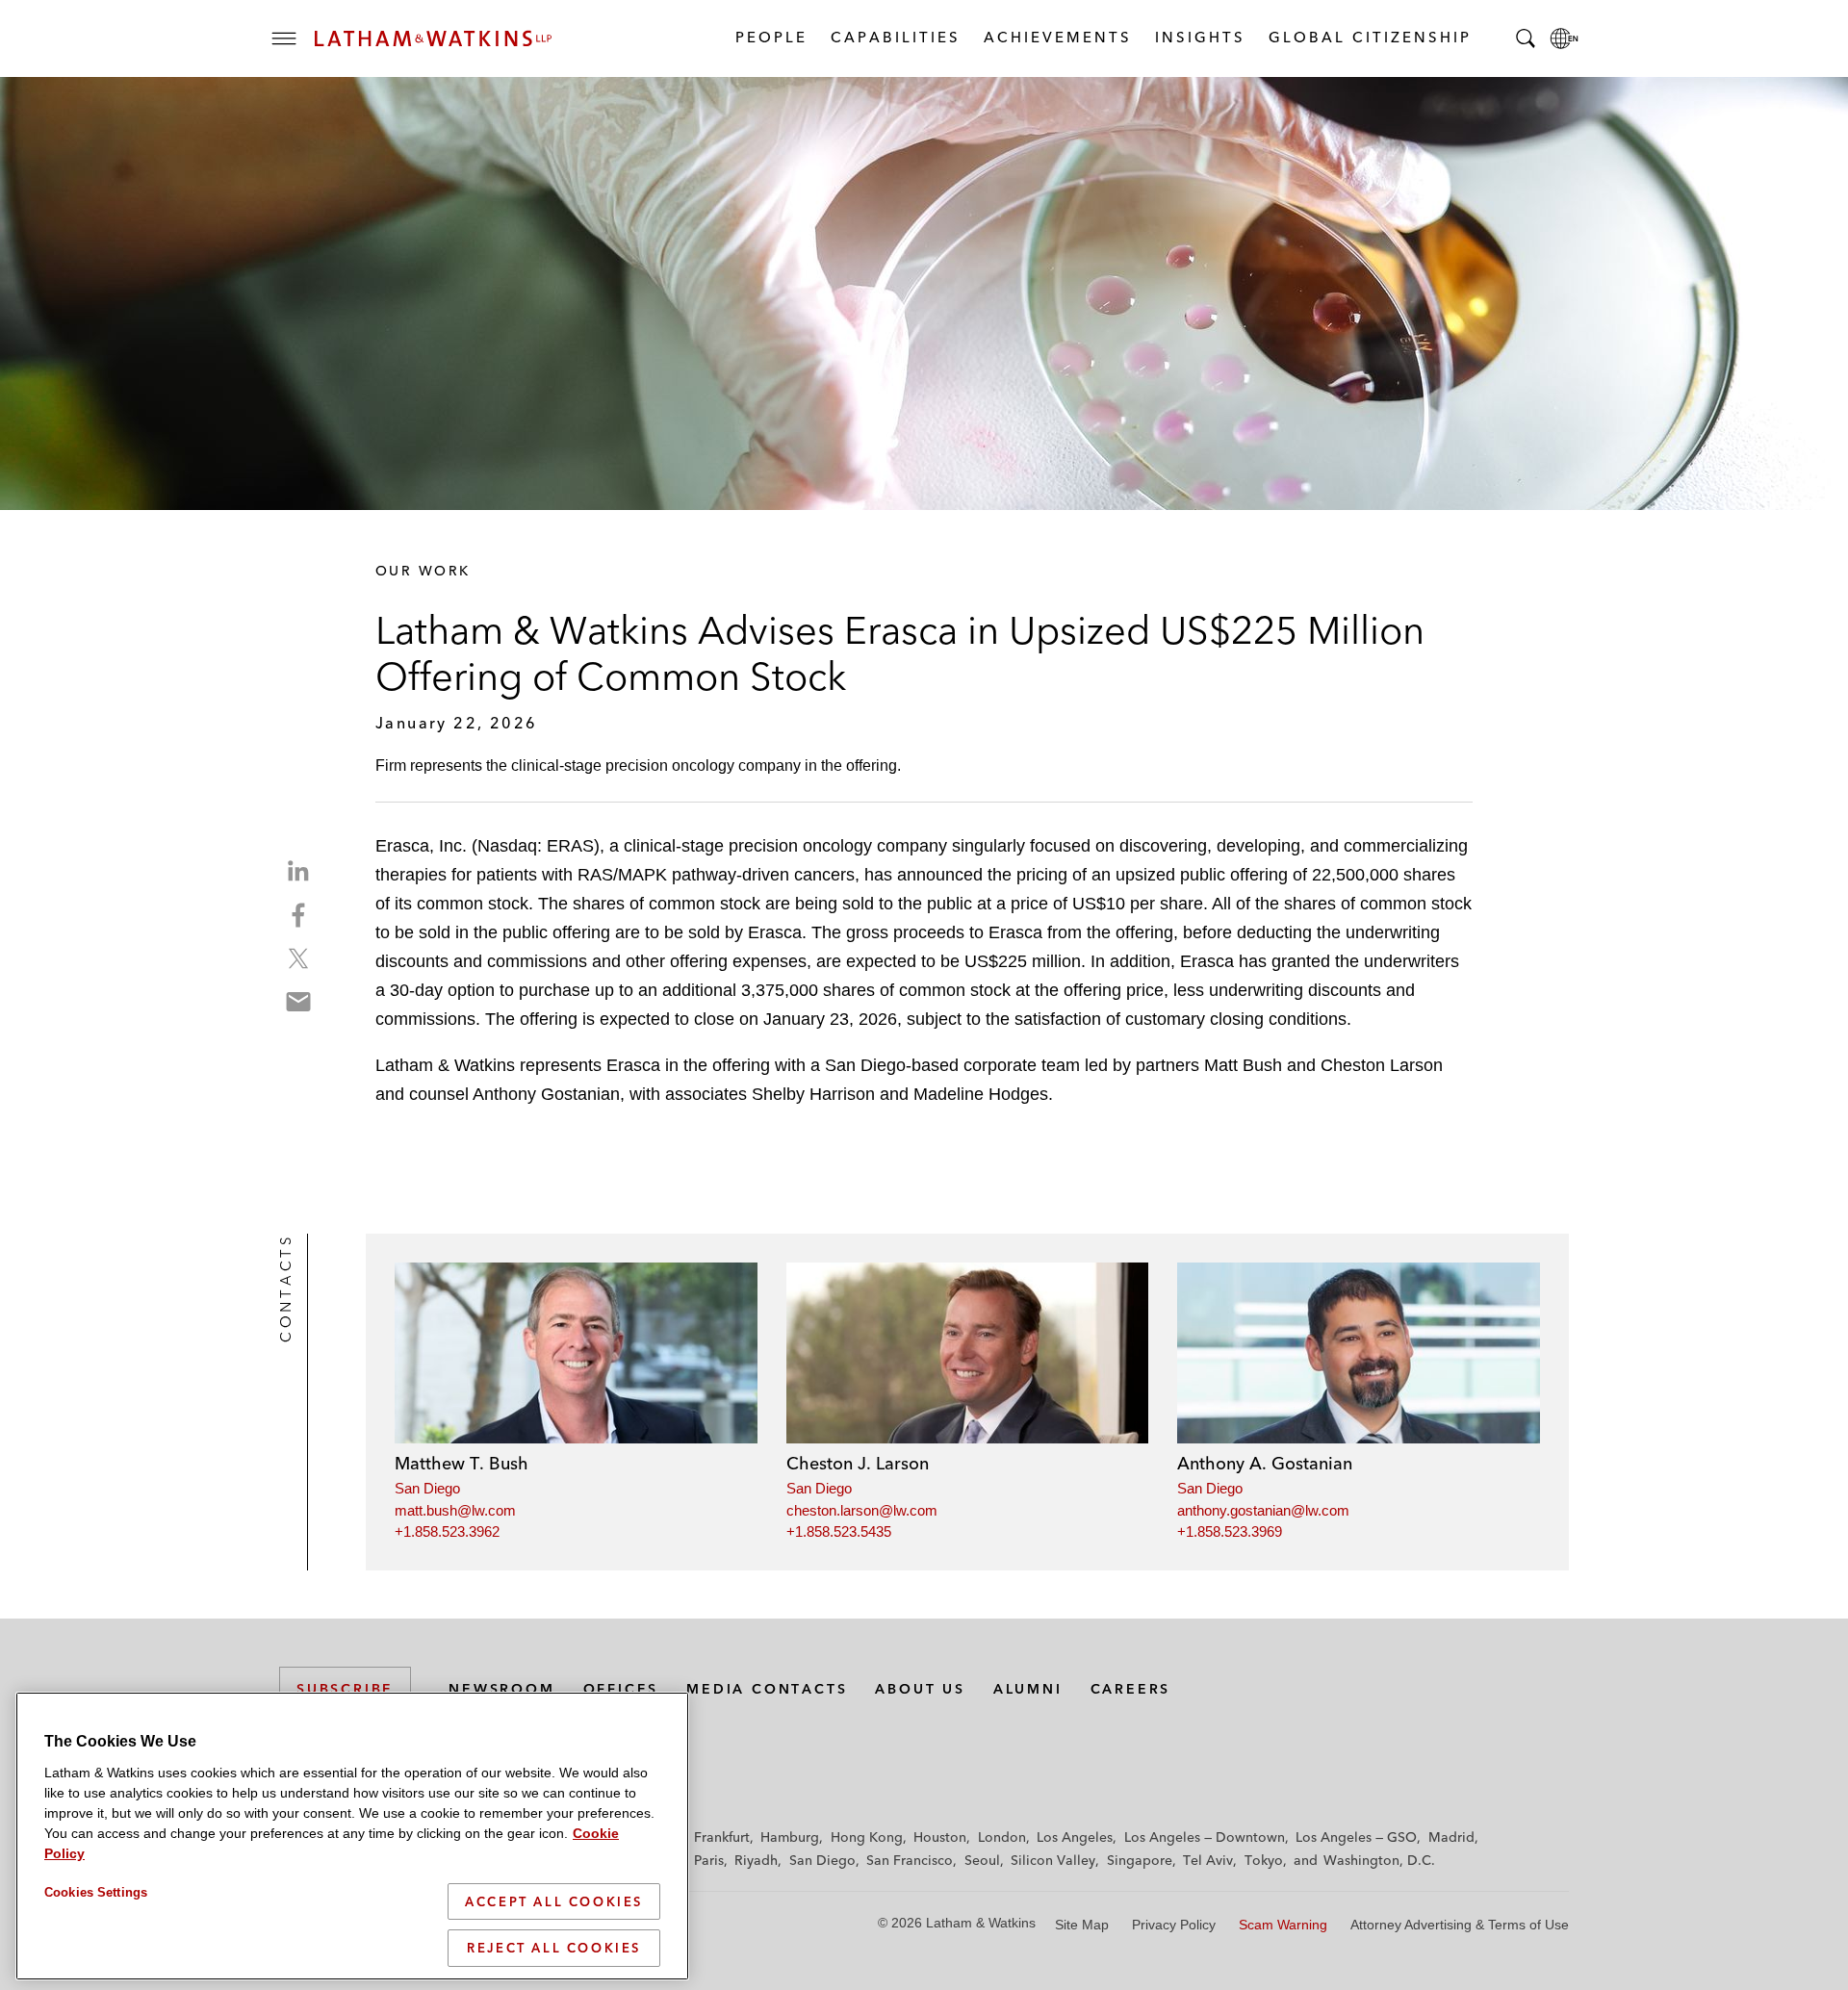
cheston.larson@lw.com (862, 1510)
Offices (621, 1689)
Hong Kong (867, 1837)
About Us (920, 1689)
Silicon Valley (1053, 1860)
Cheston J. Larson (858, 1463)
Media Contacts (767, 1689)
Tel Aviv (1208, 1860)
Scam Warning (1283, 1925)
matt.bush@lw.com (455, 1510)
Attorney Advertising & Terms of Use (1460, 1925)
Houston (940, 1837)
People (770, 37)
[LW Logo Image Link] (433, 38)
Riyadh (756, 1860)
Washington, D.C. (1379, 1860)
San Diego (427, 1488)
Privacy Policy (1174, 1925)
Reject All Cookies (554, 1948)
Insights (1199, 37)
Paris (709, 1860)
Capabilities (895, 37)
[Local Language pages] (1564, 38)
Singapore (1140, 1860)
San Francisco (910, 1860)
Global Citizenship (1369, 37)
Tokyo (1264, 1860)
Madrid (1451, 1837)
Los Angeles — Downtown (1205, 1837)
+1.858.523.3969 (1230, 1531)
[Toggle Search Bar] (1526, 38)
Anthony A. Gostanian (1265, 1463)
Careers (1131, 1689)
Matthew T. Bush (462, 1463)
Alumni (1028, 1689)
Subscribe (345, 1689)
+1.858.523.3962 (447, 1531)
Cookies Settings (96, 1892)
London (1002, 1837)
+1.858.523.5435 (839, 1531)
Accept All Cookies (554, 1901)
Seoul (982, 1860)
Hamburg (790, 1837)
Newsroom (501, 1689)
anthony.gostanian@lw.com (1263, 1510)
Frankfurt (722, 1837)
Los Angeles (1075, 1837)
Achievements (1057, 37)
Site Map (1082, 1925)
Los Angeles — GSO (1356, 1837)
